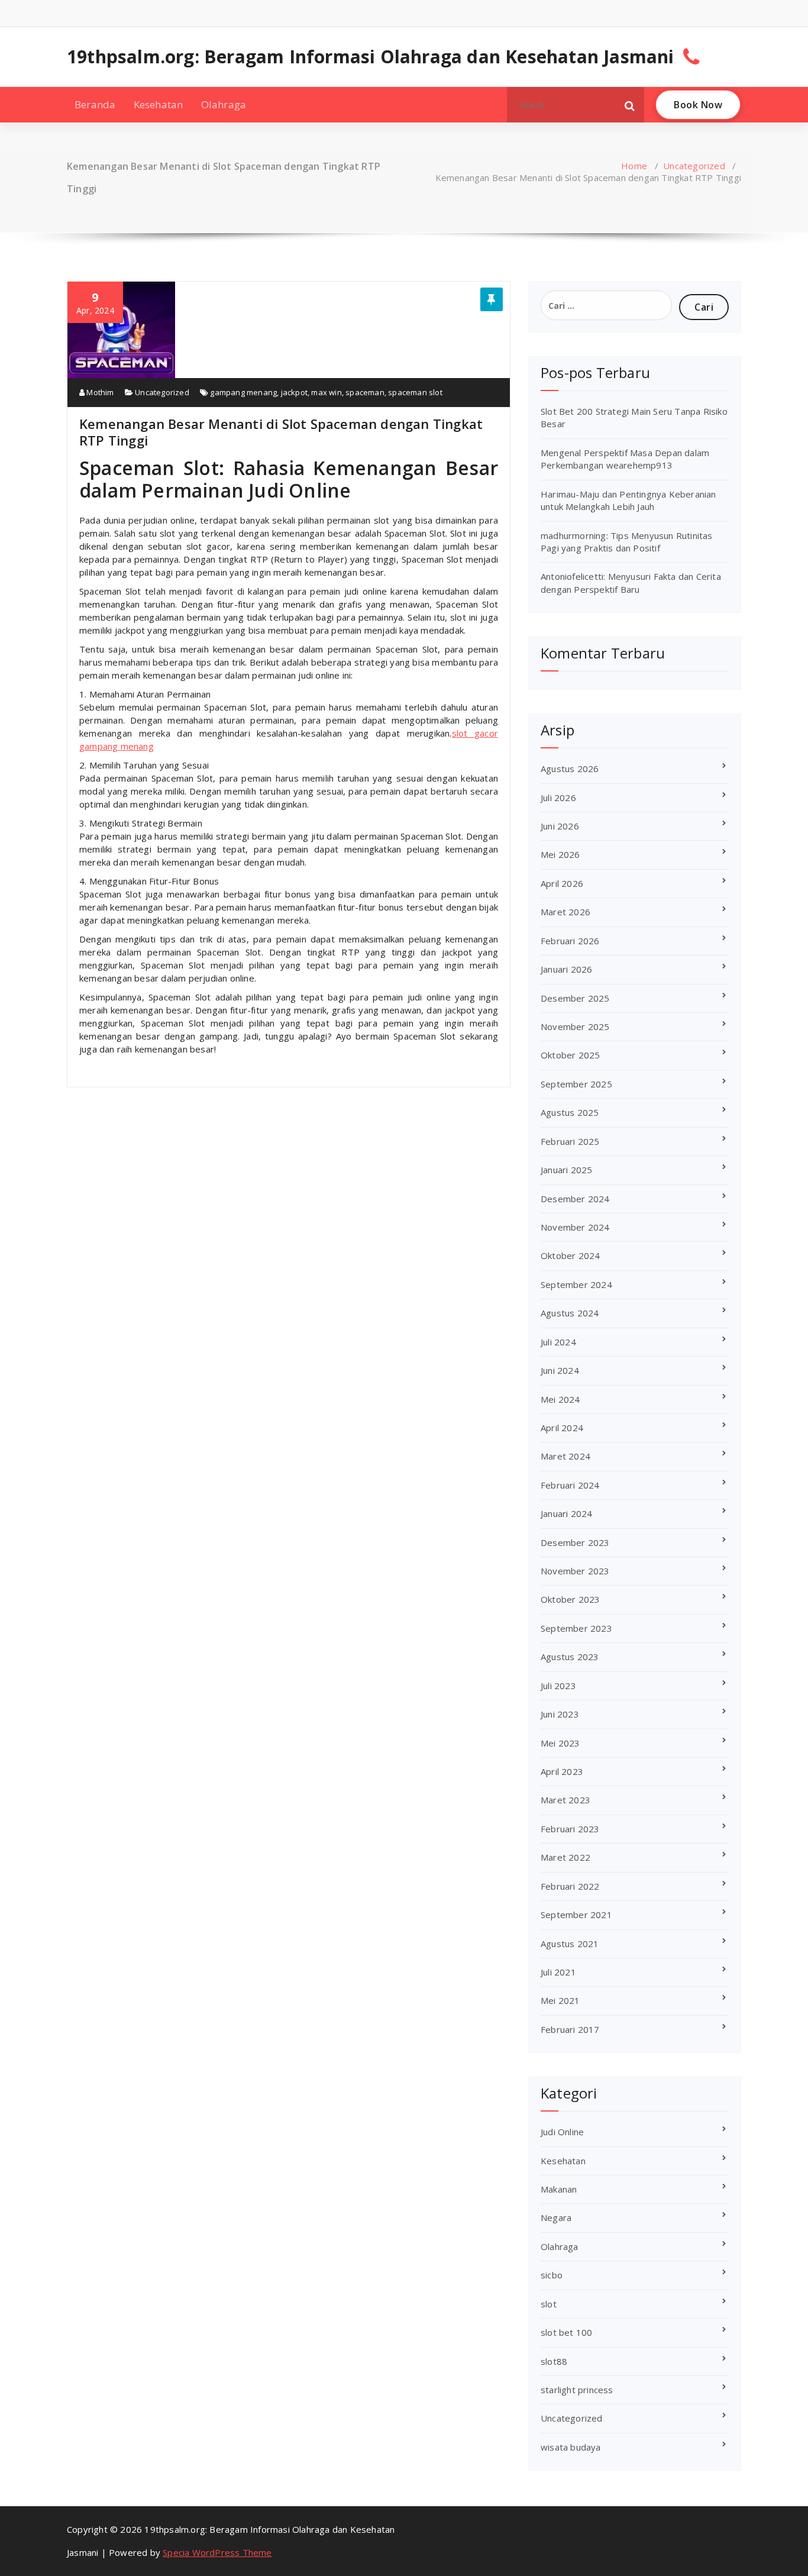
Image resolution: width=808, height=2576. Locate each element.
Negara (556, 2217)
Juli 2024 (558, 1342)
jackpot (294, 392)
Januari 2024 (566, 1513)
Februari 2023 (570, 1829)
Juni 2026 (560, 826)
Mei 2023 (560, 1743)
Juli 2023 (558, 1686)
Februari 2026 (570, 941)
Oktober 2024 (570, 1255)
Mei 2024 (560, 1399)
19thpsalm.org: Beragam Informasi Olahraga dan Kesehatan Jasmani (371, 57)
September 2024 (576, 1284)
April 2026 (562, 883)
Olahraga (224, 104)
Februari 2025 (570, 1141)
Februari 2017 (570, 2029)
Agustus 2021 (570, 1944)
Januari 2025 (566, 1170)
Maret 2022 (565, 1857)
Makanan (559, 2189)
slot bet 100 (566, 2332)
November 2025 (575, 1026)
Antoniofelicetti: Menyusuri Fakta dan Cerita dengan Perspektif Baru (631, 582)
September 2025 (576, 1084)
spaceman (365, 392)
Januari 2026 (566, 969)
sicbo (552, 2275)
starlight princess (577, 2390)
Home (634, 166)
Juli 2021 (558, 1972)
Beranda (95, 104)
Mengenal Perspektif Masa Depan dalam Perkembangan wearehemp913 (625, 459)
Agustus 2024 (570, 1313)
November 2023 (575, 1571)
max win (326, 392)
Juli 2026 (558, 798)
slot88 (554, 2361)
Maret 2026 (565, 912)
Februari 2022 (570, 1886)
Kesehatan (159, 104)
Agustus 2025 (570, 1112)
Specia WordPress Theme (217, 2552)
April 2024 (562, 1428)
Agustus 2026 (570, 769)
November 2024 (575, 1227)
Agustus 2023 (570, 1657)
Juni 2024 (560, 1370)
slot (549, 2304)
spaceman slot (415, 392)
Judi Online (562, 2132)
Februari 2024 (570, 1485)
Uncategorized (694, 166)
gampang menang (243, 392)
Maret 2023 (565, 1800)
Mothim (99, 392)
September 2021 (576, 1915)
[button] (630, 105)
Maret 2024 (565, 1456)
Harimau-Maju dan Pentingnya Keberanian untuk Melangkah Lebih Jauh (628, 500)
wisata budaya (571, 2447)
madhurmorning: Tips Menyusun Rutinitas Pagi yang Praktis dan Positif (627, 542)
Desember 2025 (575, 998)
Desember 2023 (575, 1542)
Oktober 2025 (570, 1055)
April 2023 (562, 1771)
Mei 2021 (560, 2000)
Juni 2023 (560, 1714)
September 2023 (576, 1628)
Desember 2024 (575, 1199)
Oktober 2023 (570, 1599)
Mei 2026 (560, 854)
